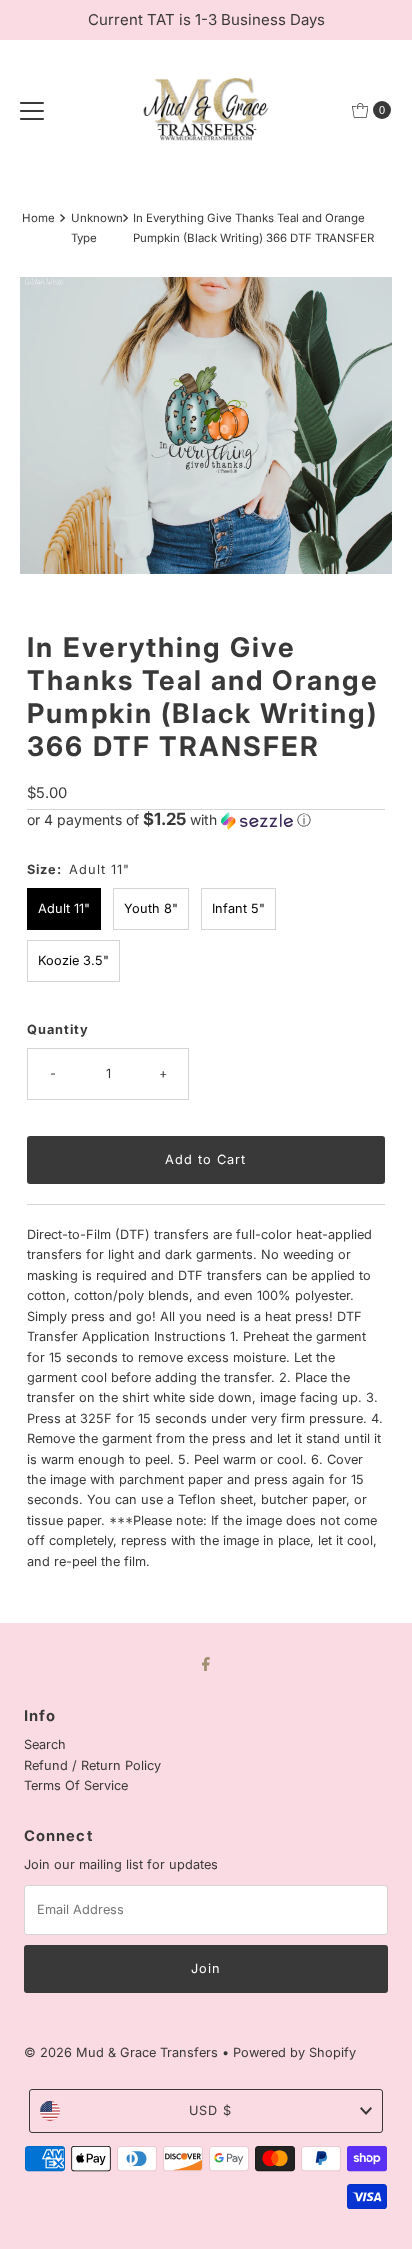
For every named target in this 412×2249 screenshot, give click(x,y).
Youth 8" (151, 908)
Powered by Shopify (294, 2052)
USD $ (210, 2110)
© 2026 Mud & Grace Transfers (123, 2052)
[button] (205, 820)
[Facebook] (206, 1663)
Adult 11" (64, 908)
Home (38, 218)
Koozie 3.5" (73, 960)
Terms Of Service (76, 1785)
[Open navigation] (32, 110)
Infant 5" (238, 908)
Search (45, 1744)
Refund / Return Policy (92, 1765)
